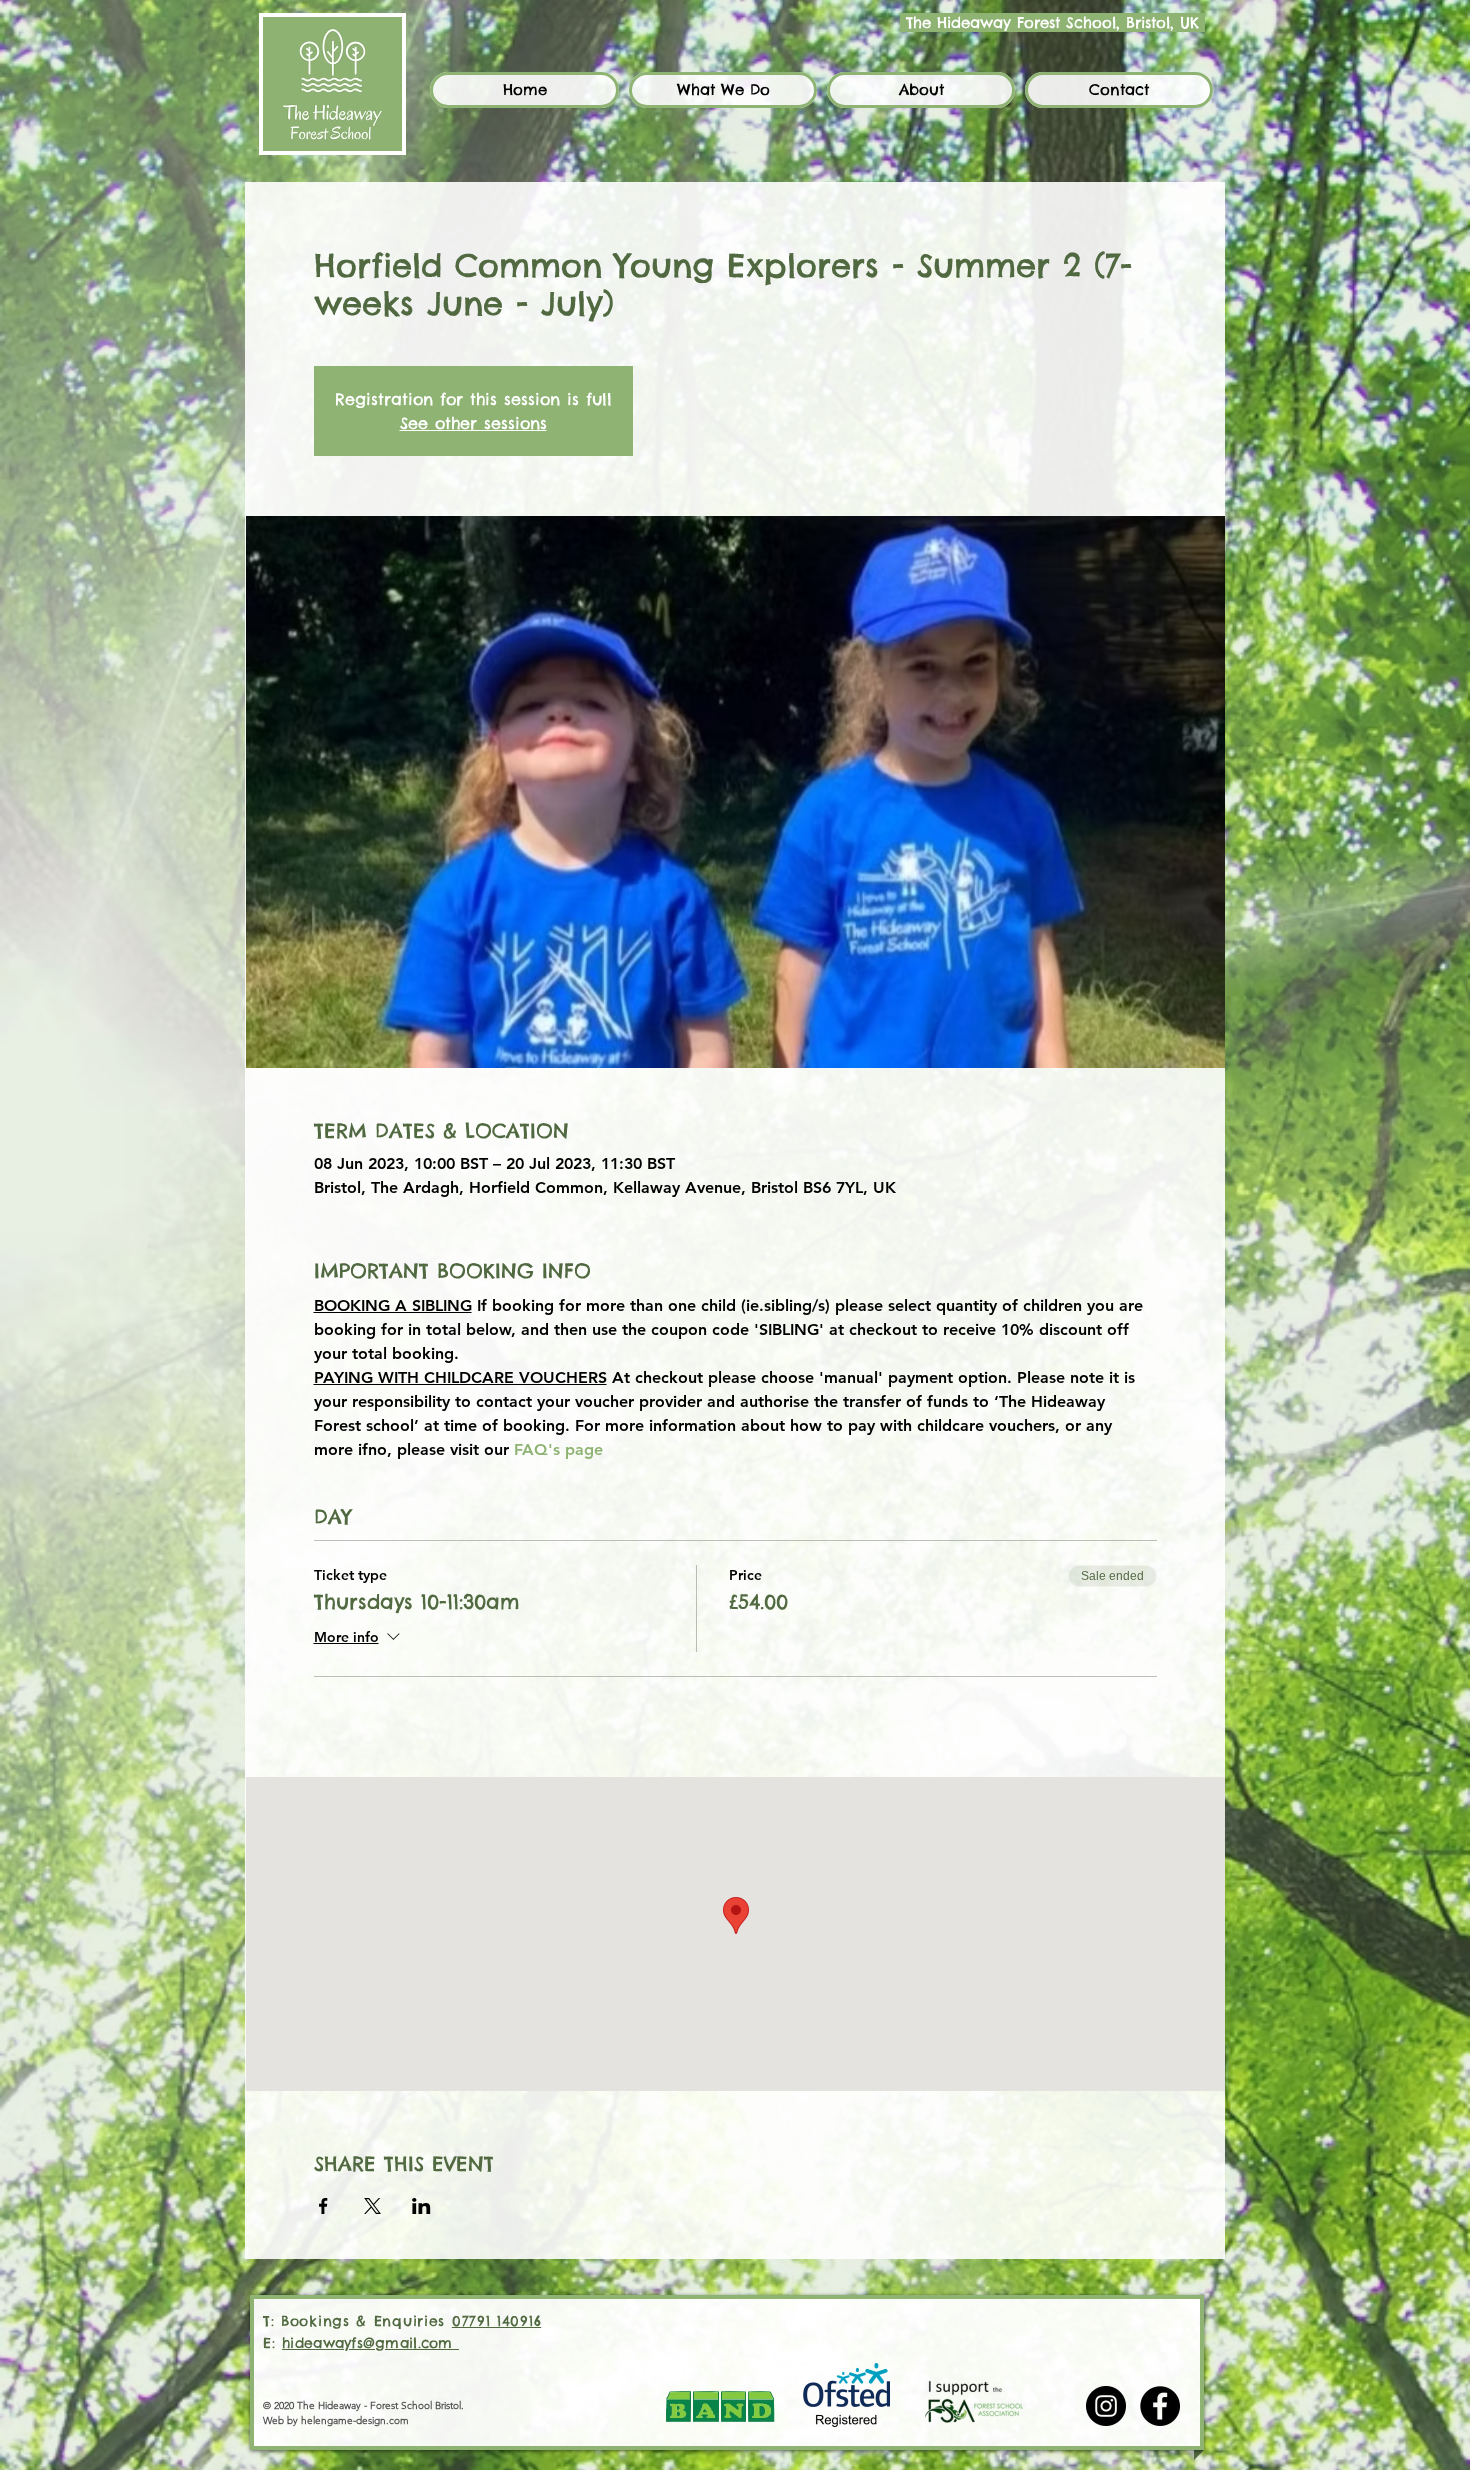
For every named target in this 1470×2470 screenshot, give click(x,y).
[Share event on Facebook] (323, 2206)
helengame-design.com (355, 2420)
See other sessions (473, 423)
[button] (723, 90)
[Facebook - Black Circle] (1160, 2406)
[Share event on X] (372, 2206)
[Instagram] (1106, 2406)
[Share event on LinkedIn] (421, 2206)
